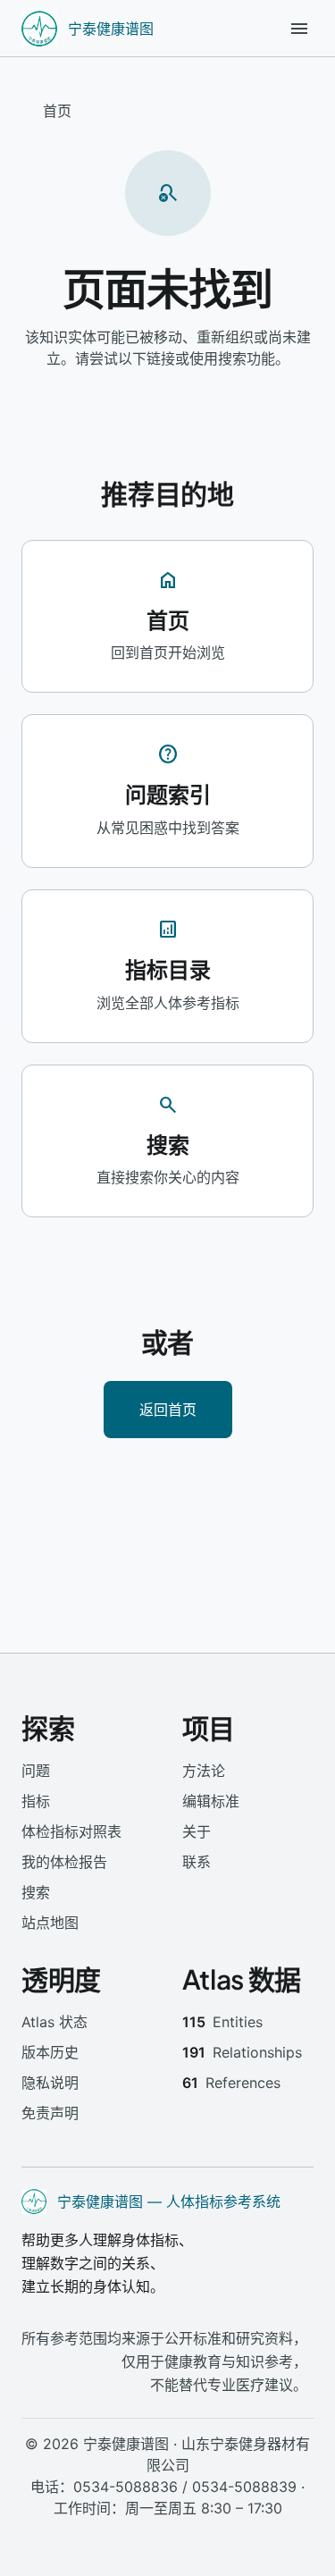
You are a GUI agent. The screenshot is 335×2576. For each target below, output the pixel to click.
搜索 (36, 1892)
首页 (57, 111)
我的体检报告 (64, 1862)
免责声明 (50, 2113)
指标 (36, 1801)
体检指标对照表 (71, 1831)
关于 (197, 1831)
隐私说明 (50, 2083)
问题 (36, 1771)
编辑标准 (211, 1801)
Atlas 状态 (54, 2022)
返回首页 (168, 1409)
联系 (197, 1862)
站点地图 (50, 1923)
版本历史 (50, 2052)
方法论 (204, 1771)
